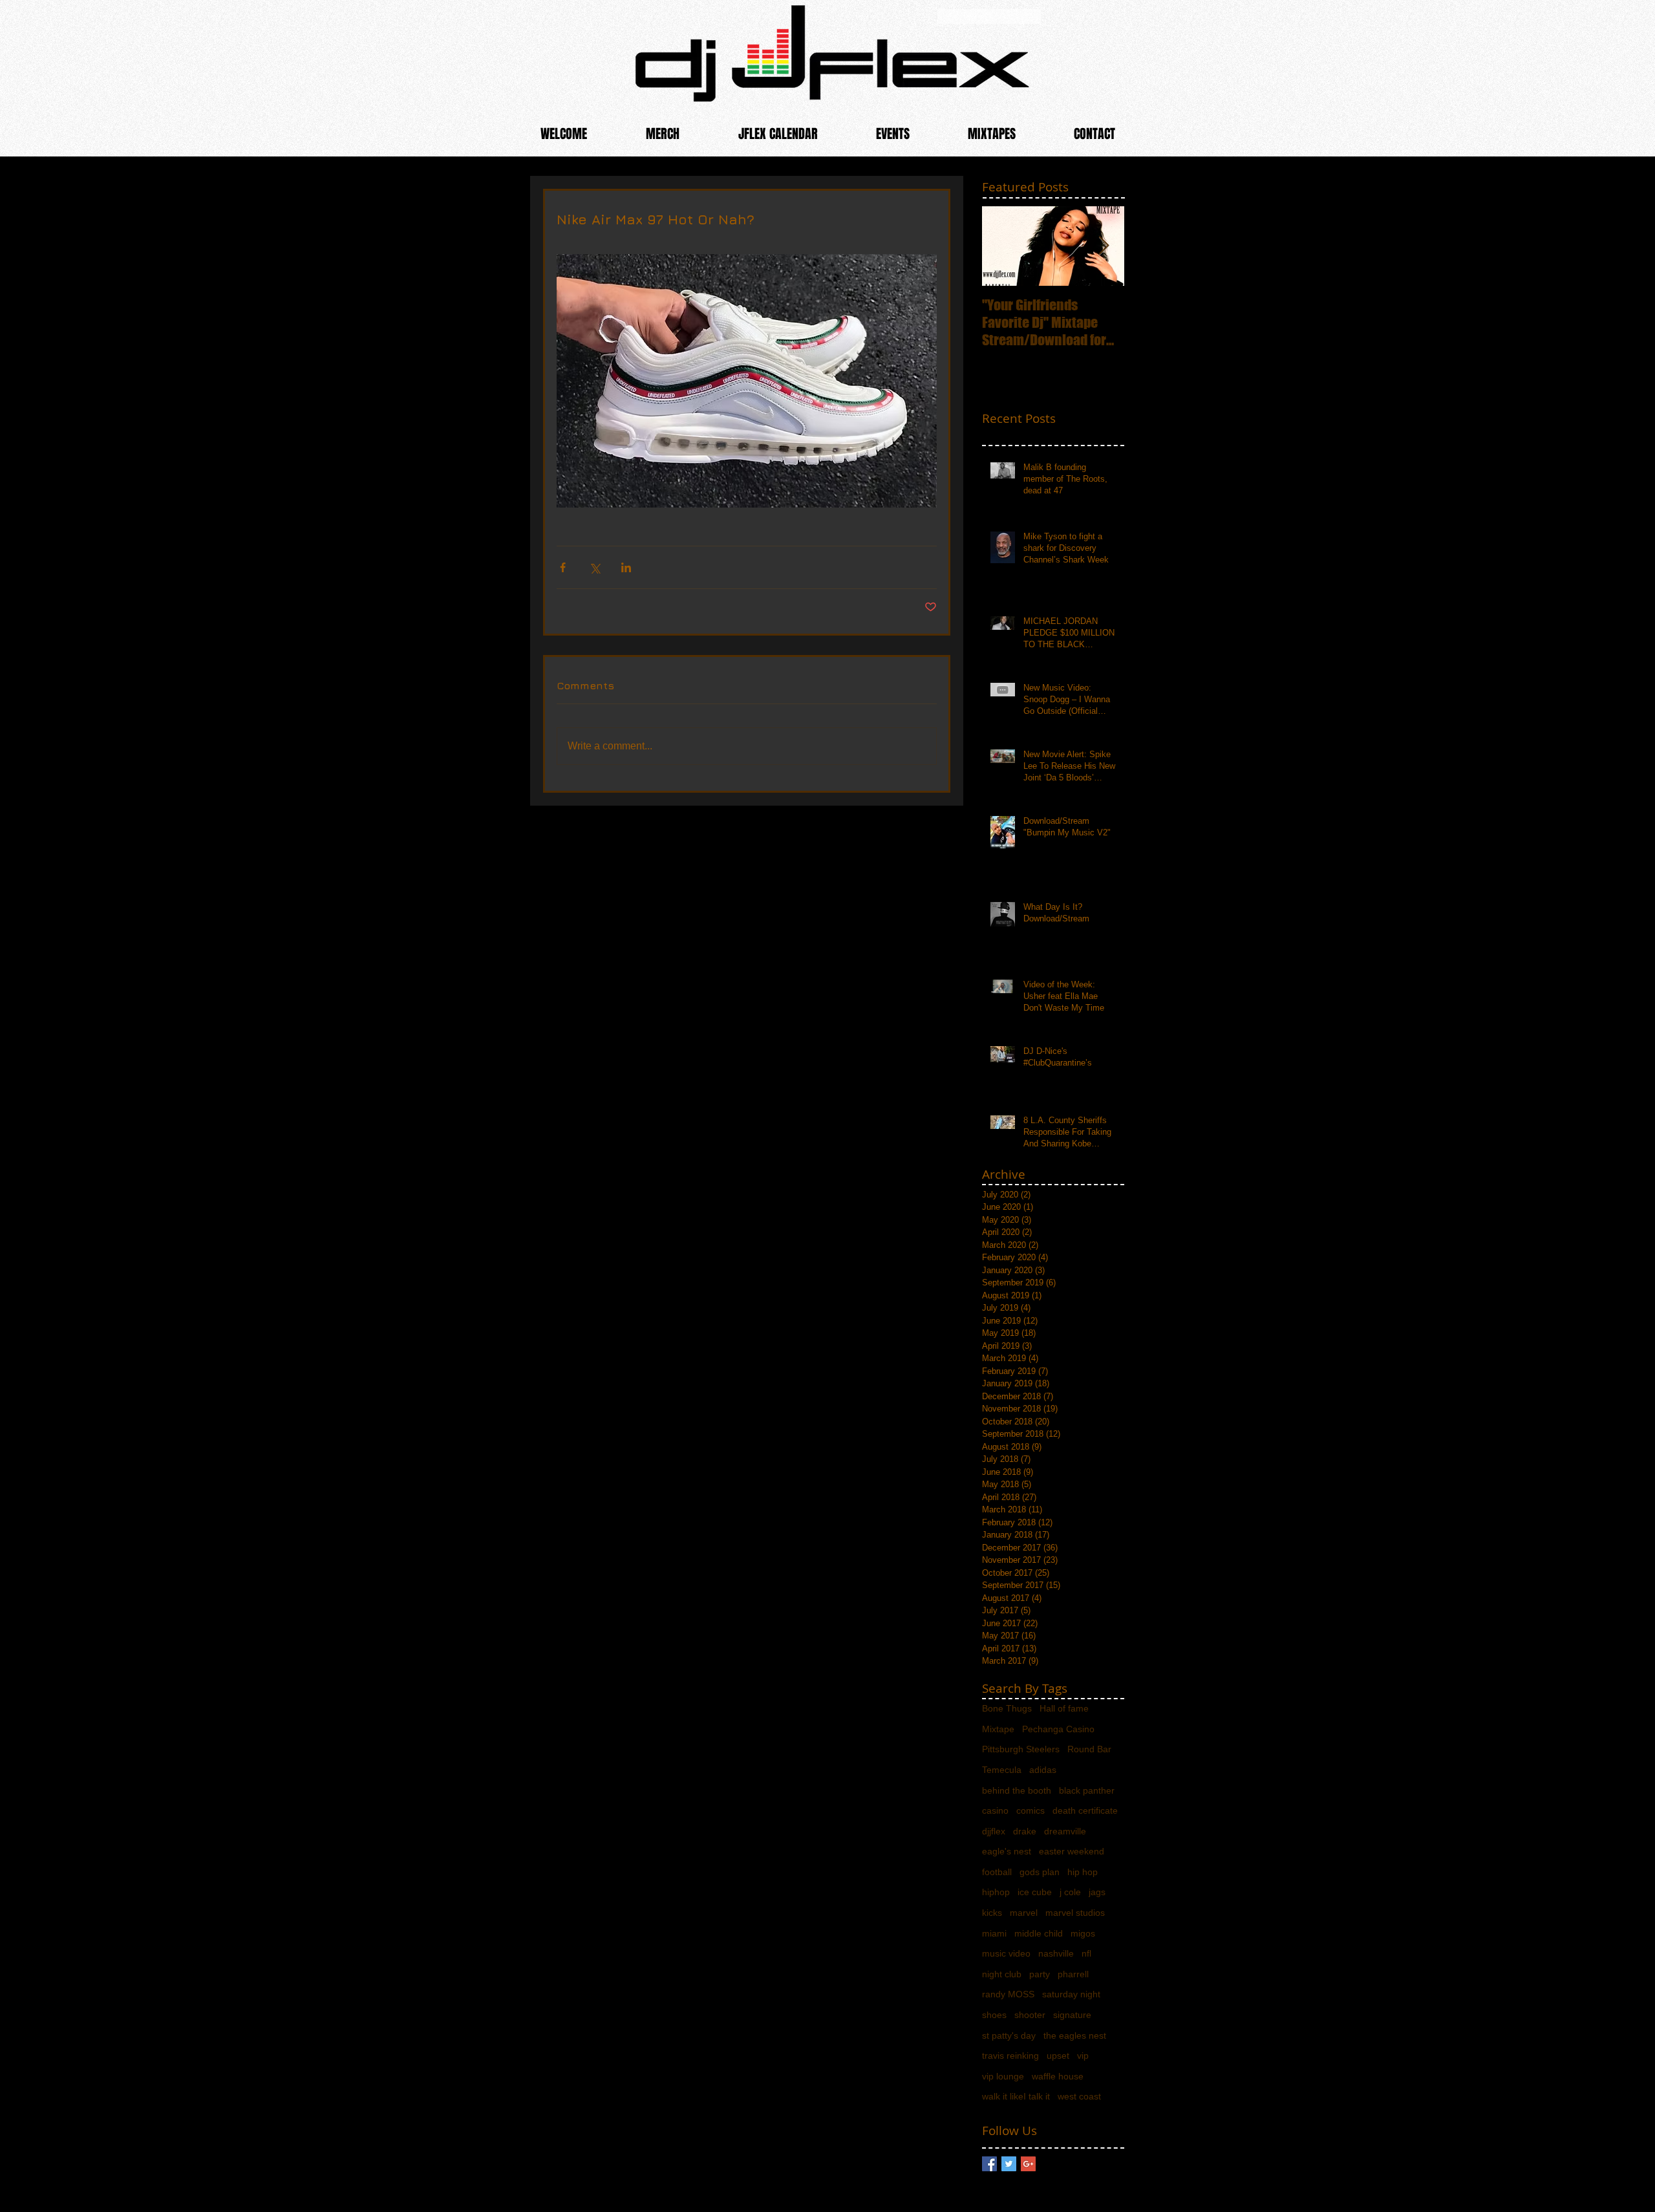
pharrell (1073, 1974)
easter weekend (1072, 1851)
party (1040, 1974)
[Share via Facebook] (563, 567)
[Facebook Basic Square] (989, 2164)
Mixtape (998, 1729)
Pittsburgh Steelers (1021, 1749)
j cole (1070, 1892)
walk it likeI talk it (1016, 2096)
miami (994, 1933)
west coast (1079, 2096)
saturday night (1071, 1994)
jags (1097, 1892)
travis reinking (1010, 2056)
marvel (1024, 1913)
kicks (992, 1913)
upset (1058, 2056)
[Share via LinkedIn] (626, 567)
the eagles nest (1075, 2035)
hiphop (996, 1892)
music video (1006, 1953)
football (997, 1872)
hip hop (1083, 1872)
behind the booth (1017, 1790)
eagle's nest (1007, 1851)
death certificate (1085, 1810)
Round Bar (1089, 1749)
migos (1083, 1933)
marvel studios (1075, 1913)
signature (1072, 2015)
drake (1025, 1831)
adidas (1043, 1770)
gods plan (1040, 1872)
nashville (1056, 1953)
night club (1002, 1974)
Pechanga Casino (1058, 1729)
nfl (1086, 1953)
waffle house (1058, 2076)
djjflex (994, 1831)
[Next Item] (1104, 246)
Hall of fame (1064, 1708)
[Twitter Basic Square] (1009, 2164)
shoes (994, 2015)
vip (1083, 2056)
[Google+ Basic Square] (1028, 2164)
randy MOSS (1008, 1994)
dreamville (1065, 1831)
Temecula (1002, 1770)
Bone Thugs (1007, 1708)
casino (995, 1810)
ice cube (1035, 1892)
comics (1030, 1810)
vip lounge (1003, 2076)
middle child (1039, 1933)
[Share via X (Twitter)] (594, 567)
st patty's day (1009, 2035)
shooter (1030, 2015)
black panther (1087, 1790)
